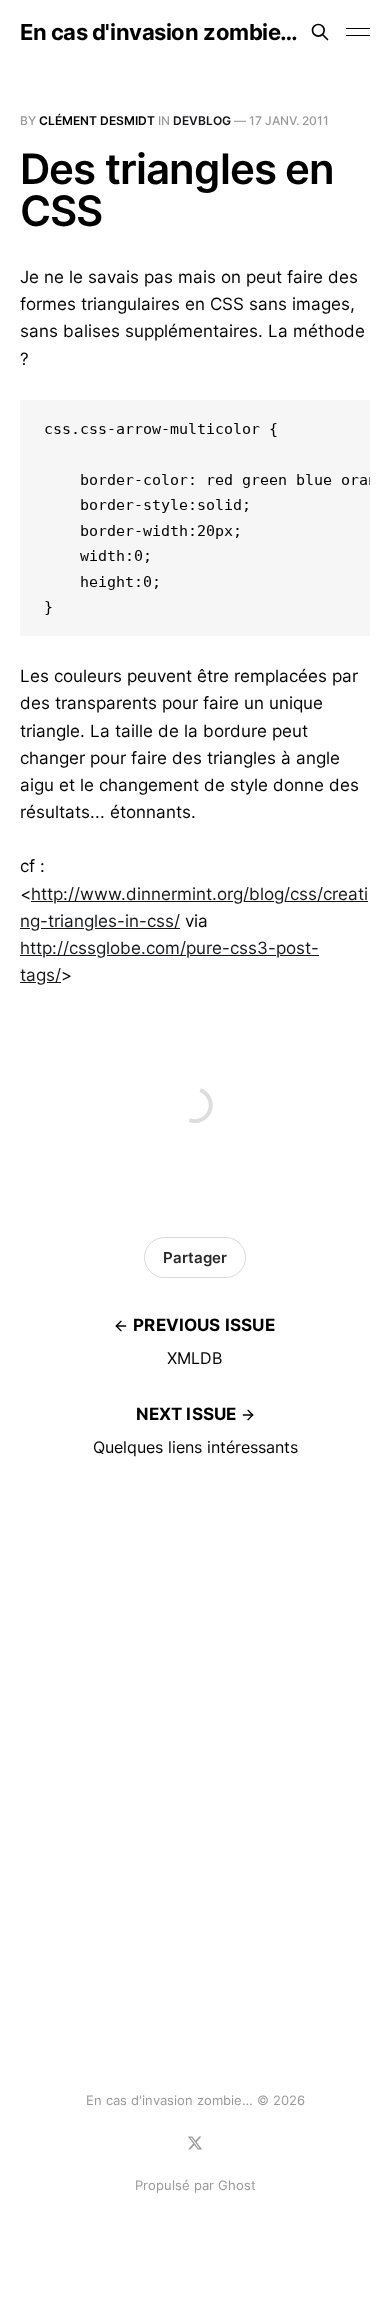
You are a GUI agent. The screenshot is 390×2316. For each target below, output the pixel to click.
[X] (195, 2143)
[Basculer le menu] (358, 32)
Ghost (237, 2185)
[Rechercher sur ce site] (320, 32)
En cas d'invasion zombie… (159, 32)
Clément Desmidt (97, 120)
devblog (202, 120)
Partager (195, 1257)
